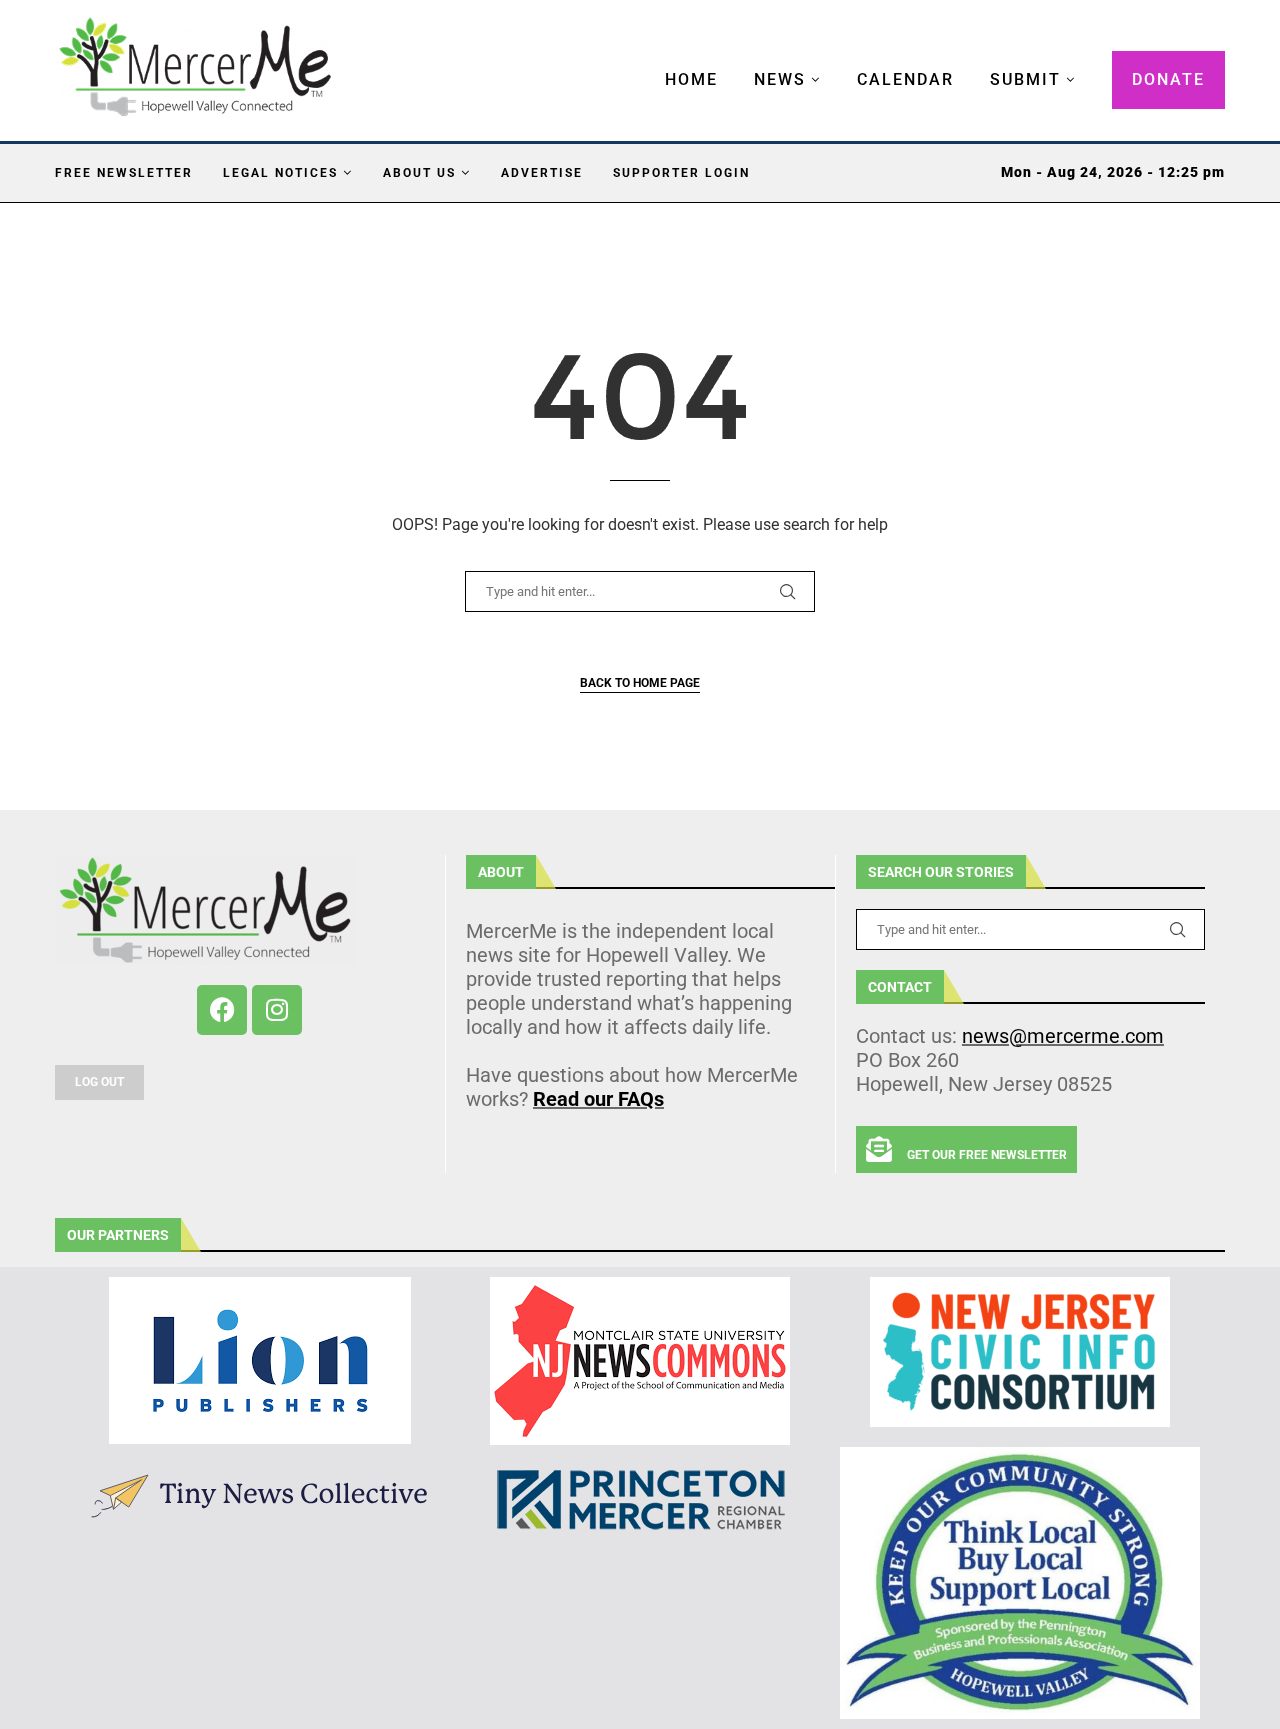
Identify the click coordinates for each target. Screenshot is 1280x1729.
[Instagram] (277, 1010)
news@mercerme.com (1063, 1036)
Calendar (905, 79)
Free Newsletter (124, 173)
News (780, 79)
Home (691, 79)
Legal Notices (280, 173)
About (501, 872)
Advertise (542, 173)
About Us (419, 173)
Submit (1025, 79)
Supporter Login (681, 173)
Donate (1168, 79)
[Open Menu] (644, 60)
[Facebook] (222, 1010)
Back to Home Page (640, 683)
